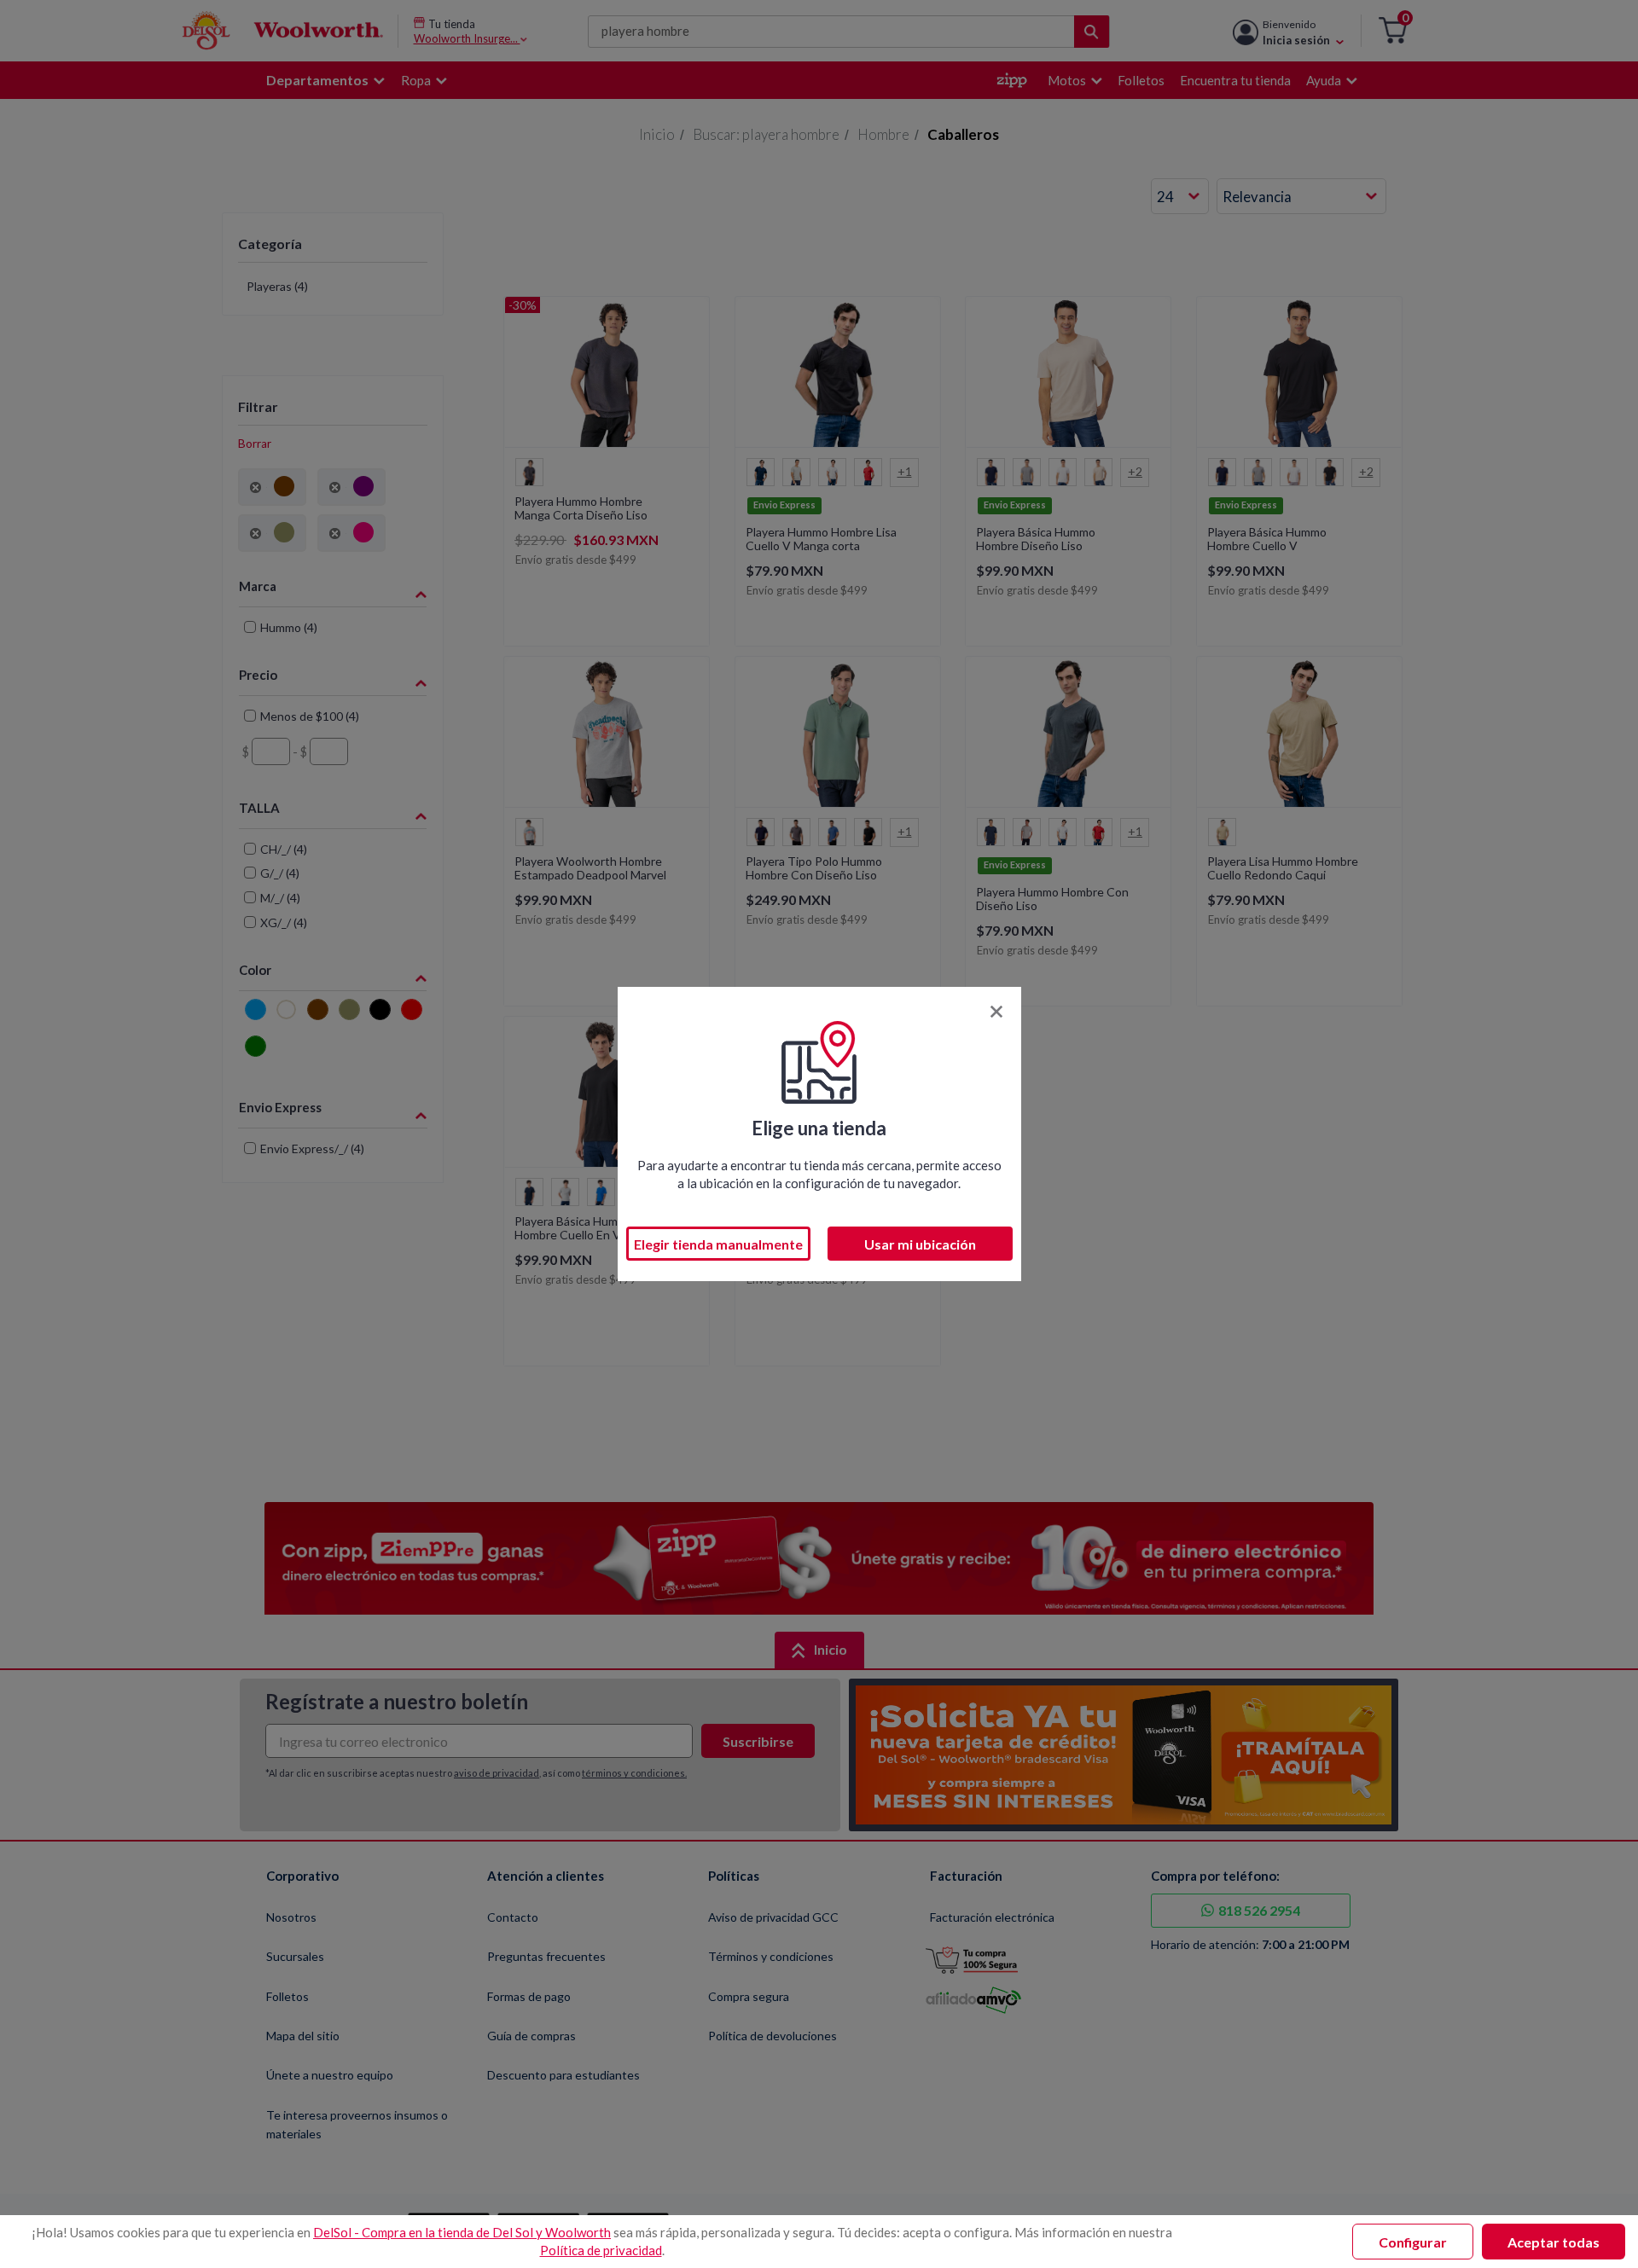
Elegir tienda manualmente (718, 1244)
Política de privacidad (601, 2250)
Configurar (1413, 2242)
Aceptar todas (1554, 2242)
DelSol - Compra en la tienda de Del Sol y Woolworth (462, 2232)
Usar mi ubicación (920, 1244)
